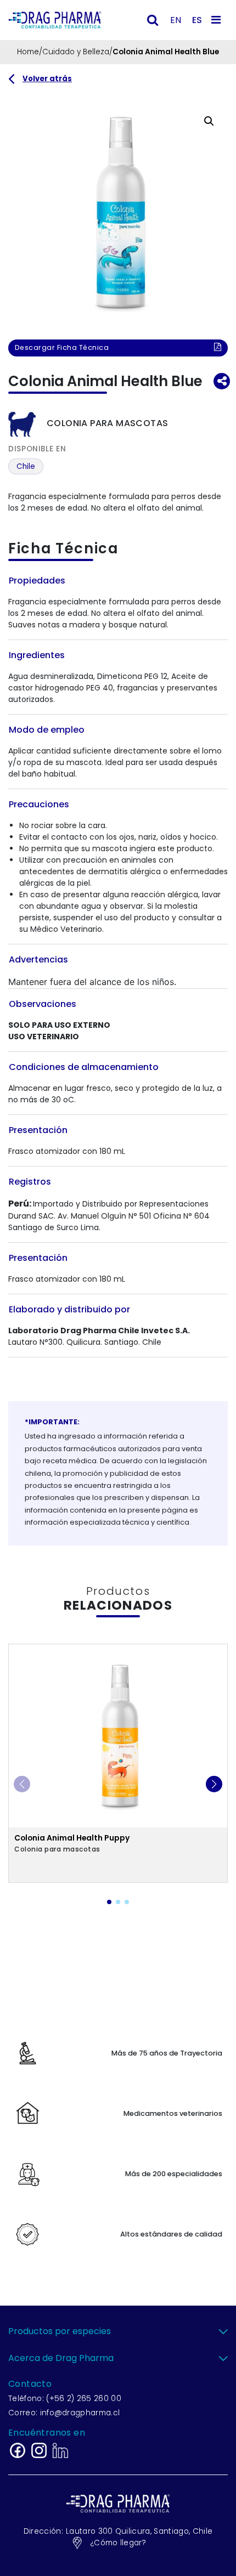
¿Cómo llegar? (118, 2543)
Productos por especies (60, 2331)
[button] (209, 121)
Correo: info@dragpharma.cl (64, 2413)
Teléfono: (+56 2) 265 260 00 (65, 2399)
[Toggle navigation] (218, 20)
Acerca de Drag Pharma (61, 2358)
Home (28, 52)
